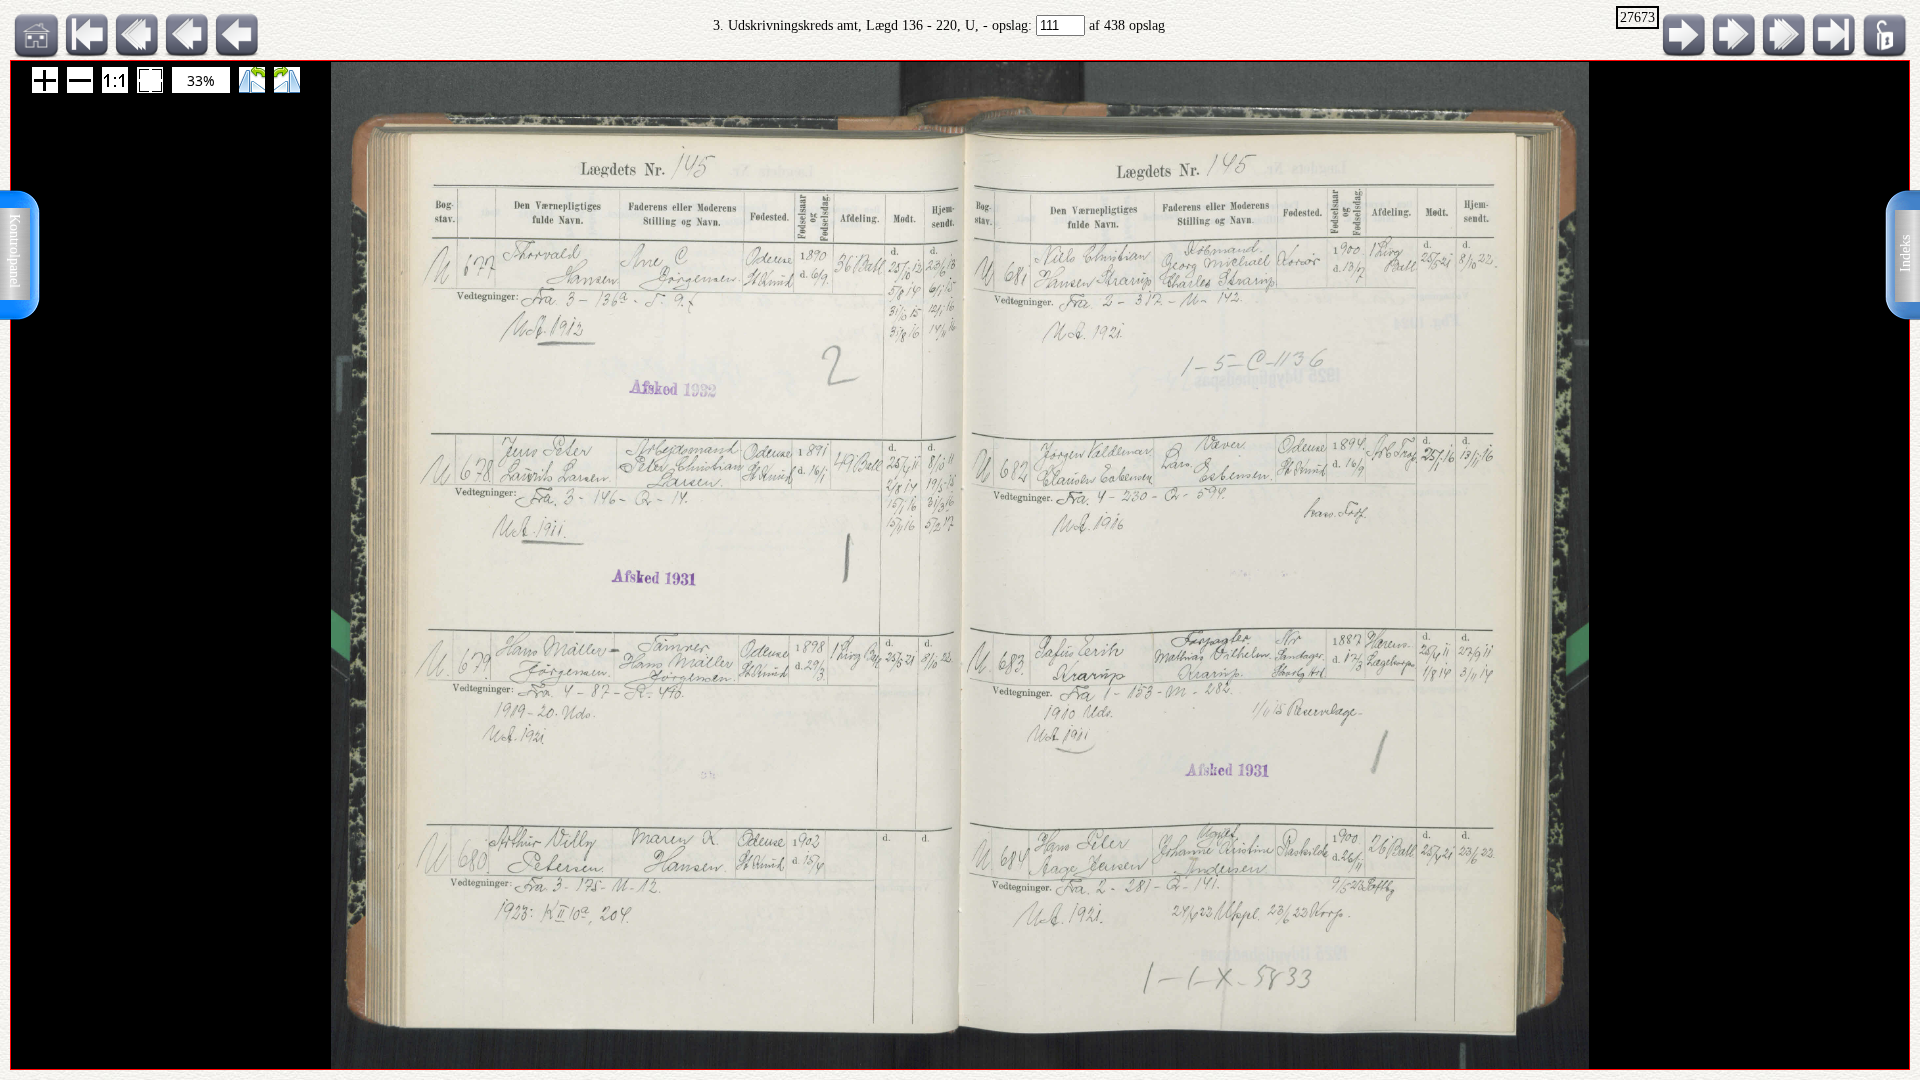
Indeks (1905, 253)
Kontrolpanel (14, 251)
